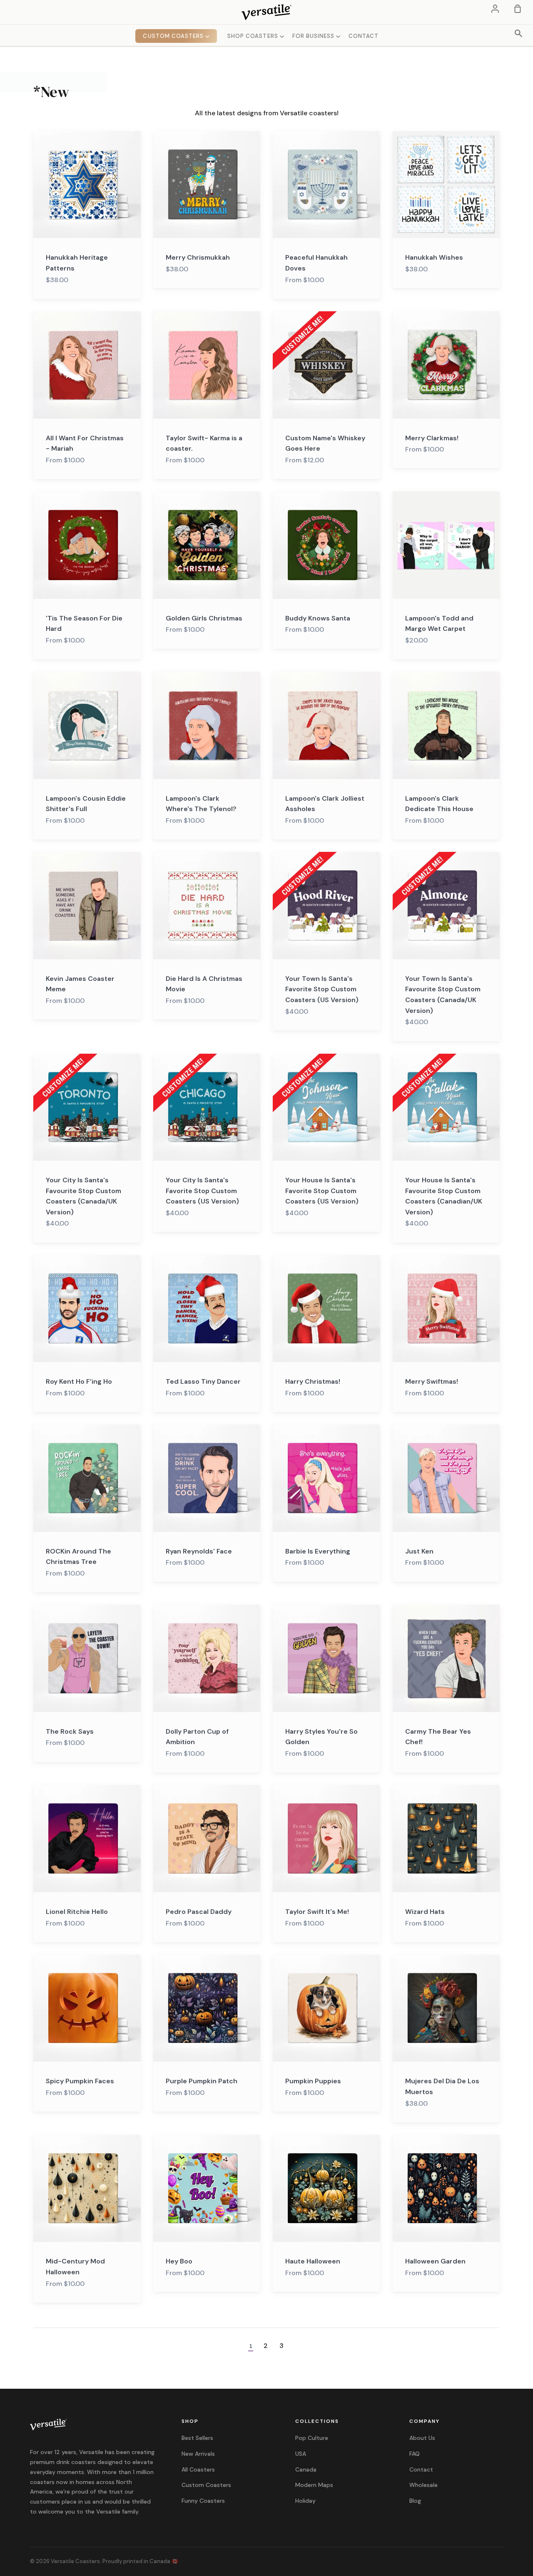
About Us (422, 2438)
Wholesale (423, 2485)
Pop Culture (312, 2438)
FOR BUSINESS (314, 36)
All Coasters (198, 2469)
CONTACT (364, 36)
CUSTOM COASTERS (174, 36)
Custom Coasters (206, 2485)
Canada (306, 2469)
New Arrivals (198, 2454)
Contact (421, 2469)
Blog (415, 2501)
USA (301, 2454)
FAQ (415, 2454)
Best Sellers (197, 2438)
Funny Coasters (203, 2501)
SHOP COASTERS (254, 36)
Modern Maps (314, 2485)
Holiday (305, 2501)
